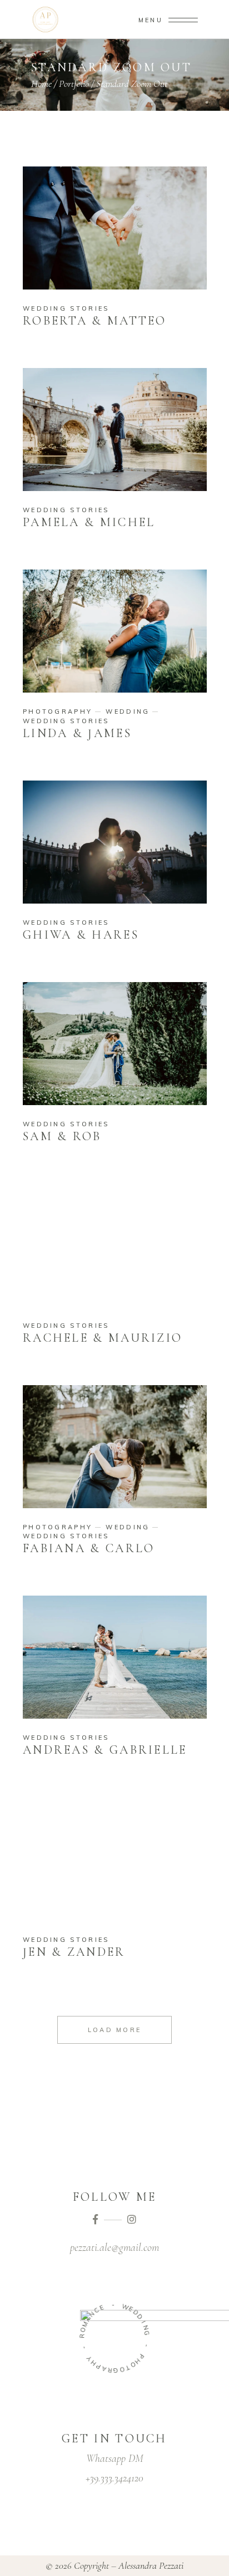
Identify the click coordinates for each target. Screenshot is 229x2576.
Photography (58, 712)
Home (41, 84)
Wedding (128, 712)
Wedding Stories (66, 308)
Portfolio (74, 84)
